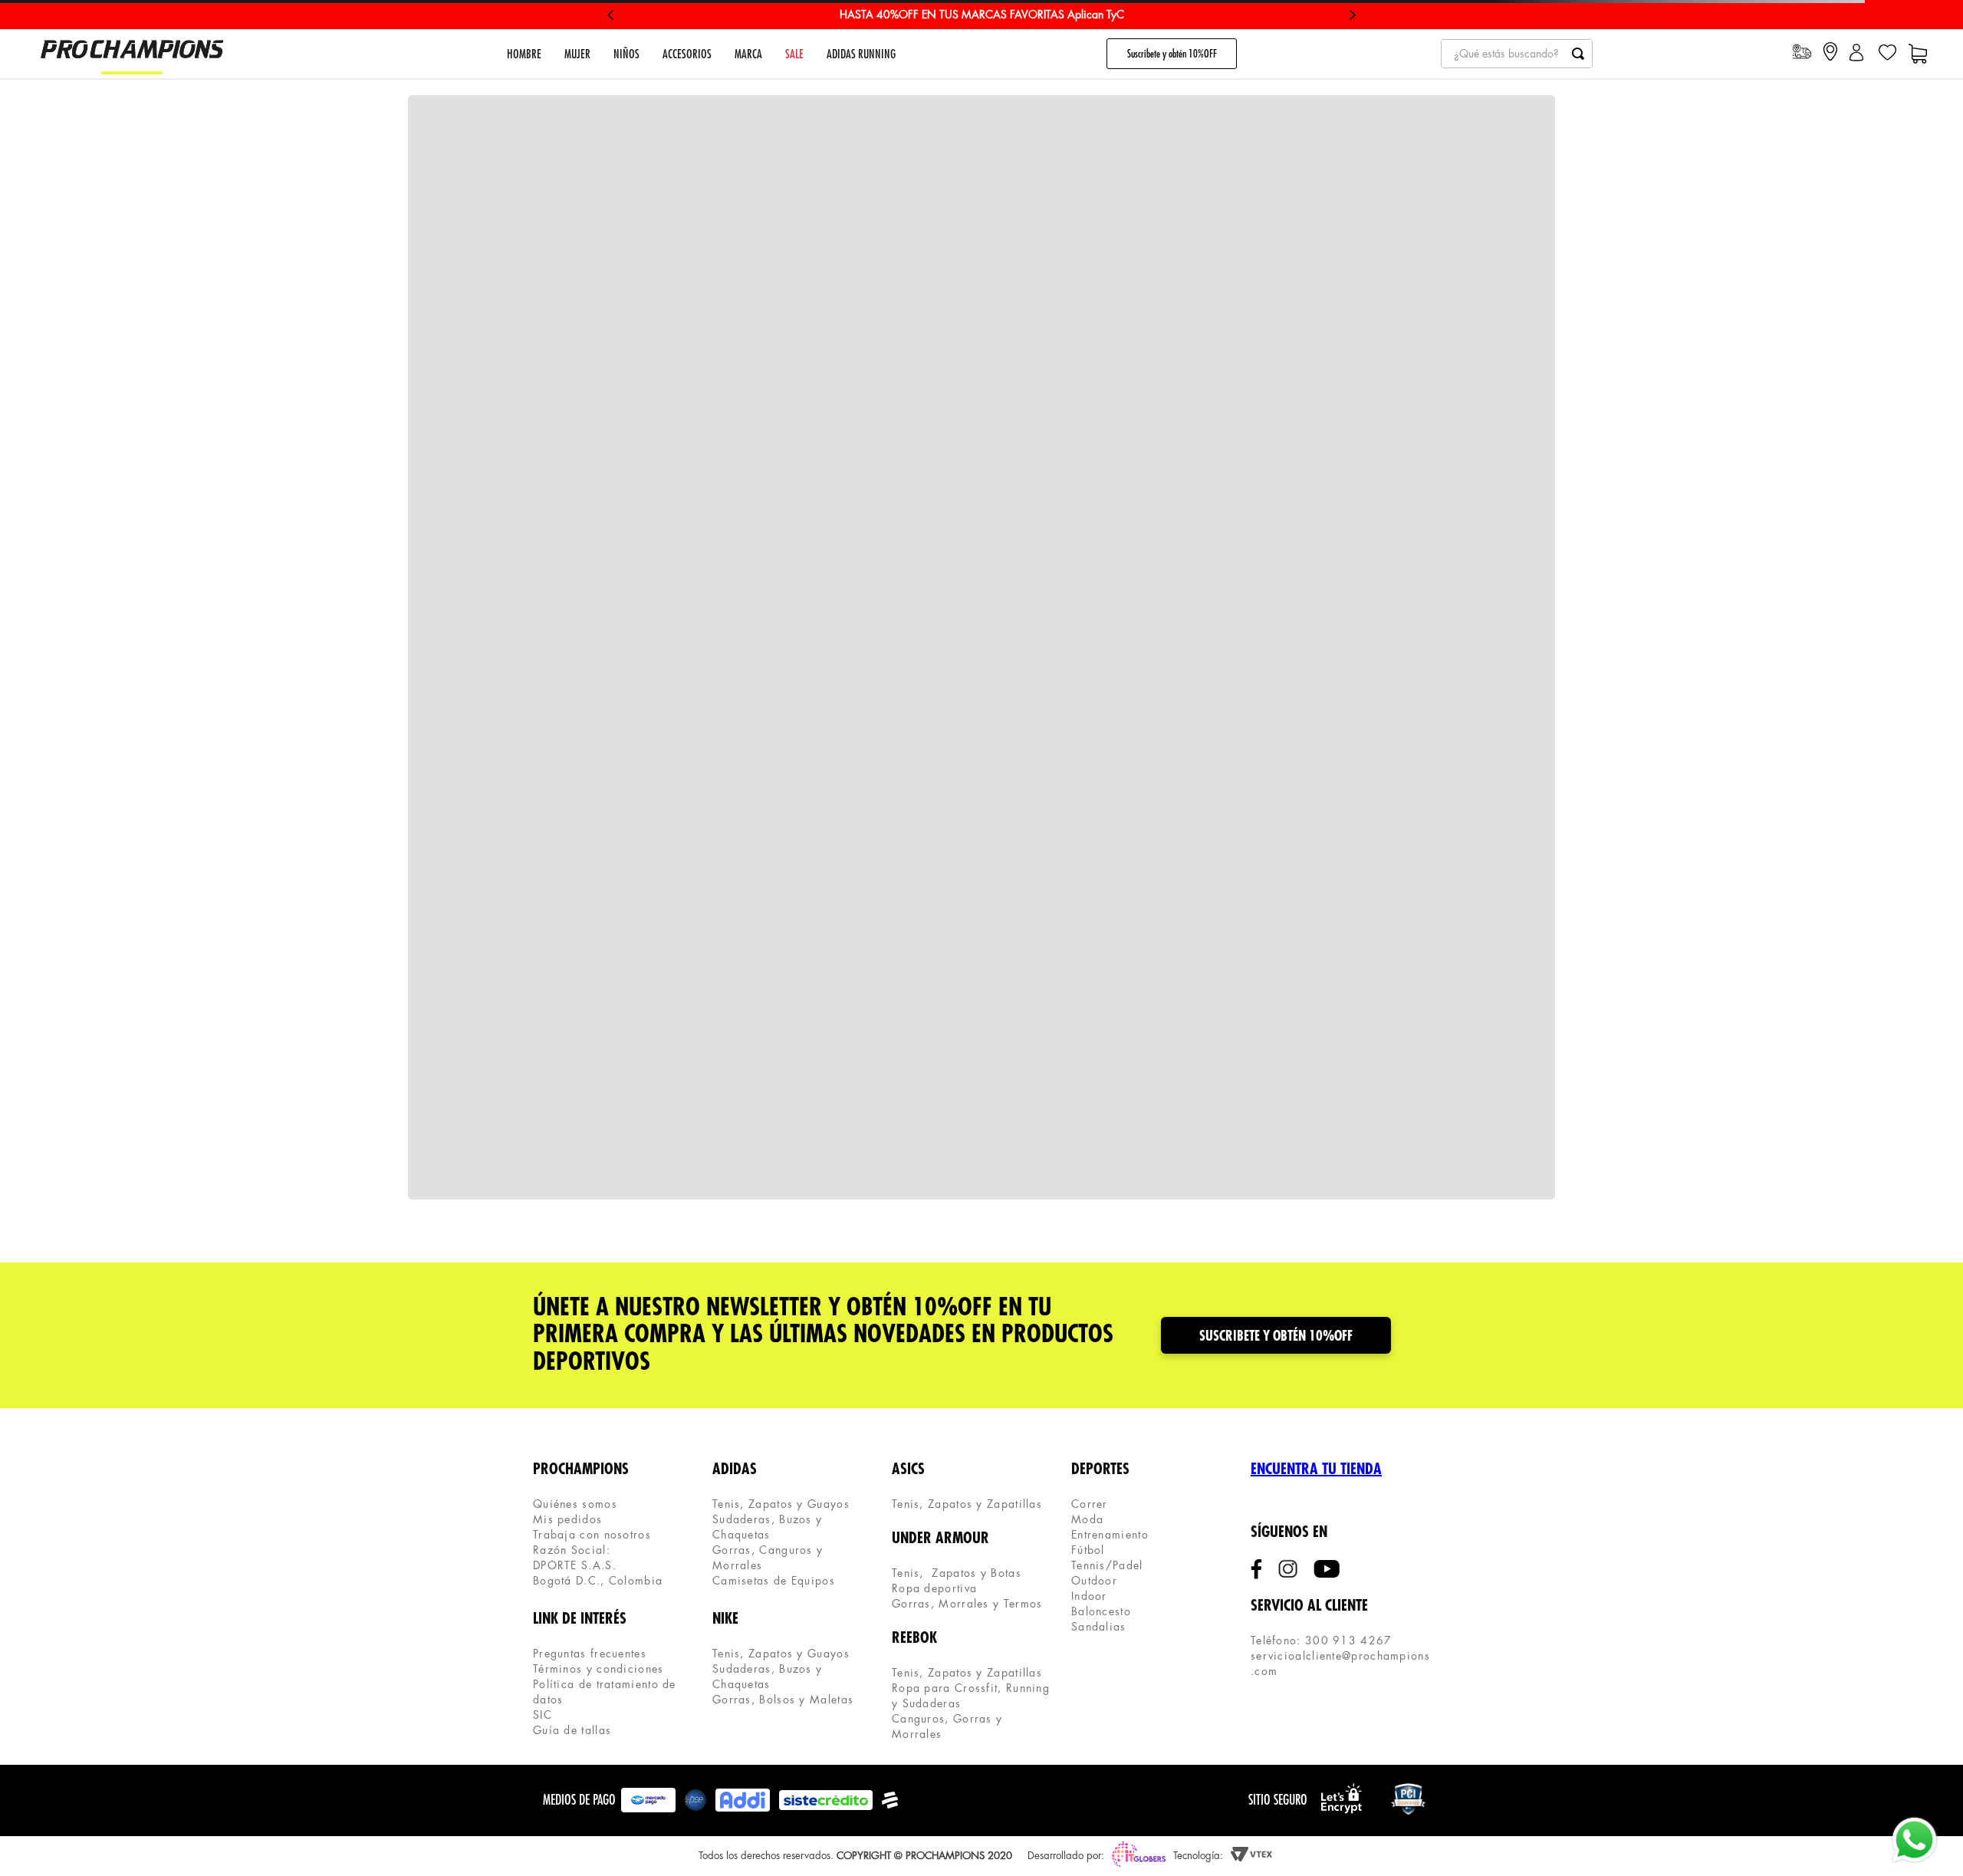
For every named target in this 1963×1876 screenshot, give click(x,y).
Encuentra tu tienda (1316, 1469)
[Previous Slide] (611, 15)
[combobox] (1517, 54)
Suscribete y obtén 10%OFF (1172, 54)
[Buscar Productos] (1578, 54)
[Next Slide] (1352, 15)
